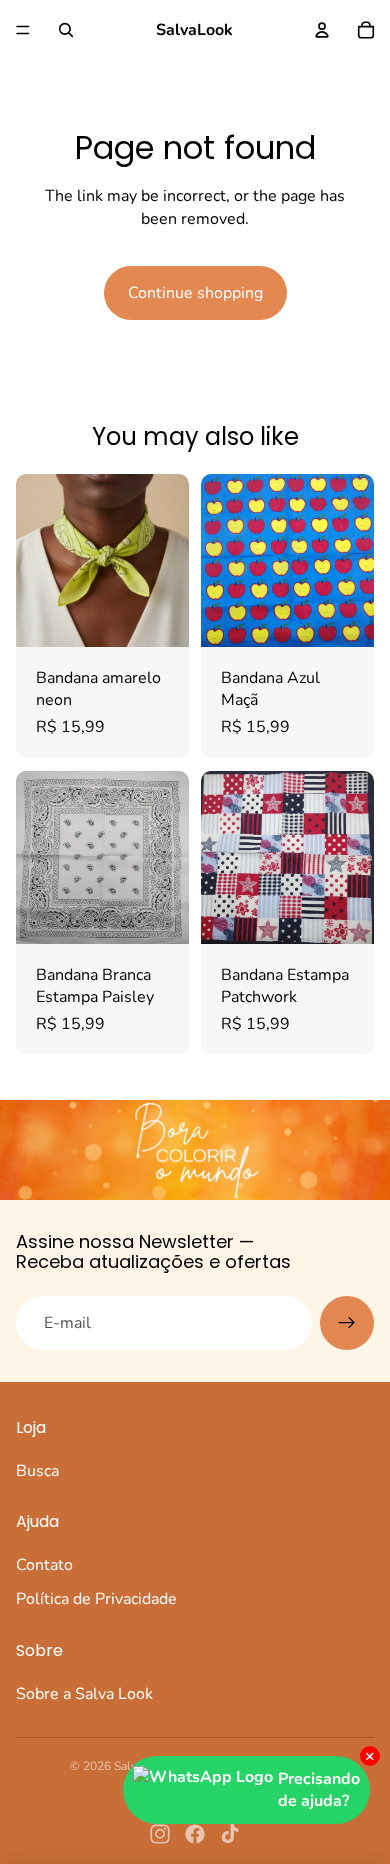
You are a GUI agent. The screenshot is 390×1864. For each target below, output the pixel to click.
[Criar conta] (347, 1323)
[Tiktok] (230, 1834)
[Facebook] (195, 1834)
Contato (44, 1565)
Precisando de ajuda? (319, 1790)
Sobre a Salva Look (84, 1694)
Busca (37, 1471)
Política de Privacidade (96, 1599)
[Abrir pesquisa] (66, 30)
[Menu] (23, 30)
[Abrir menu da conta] (322, 30)
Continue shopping (195, 293)
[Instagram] (160, 1834)
